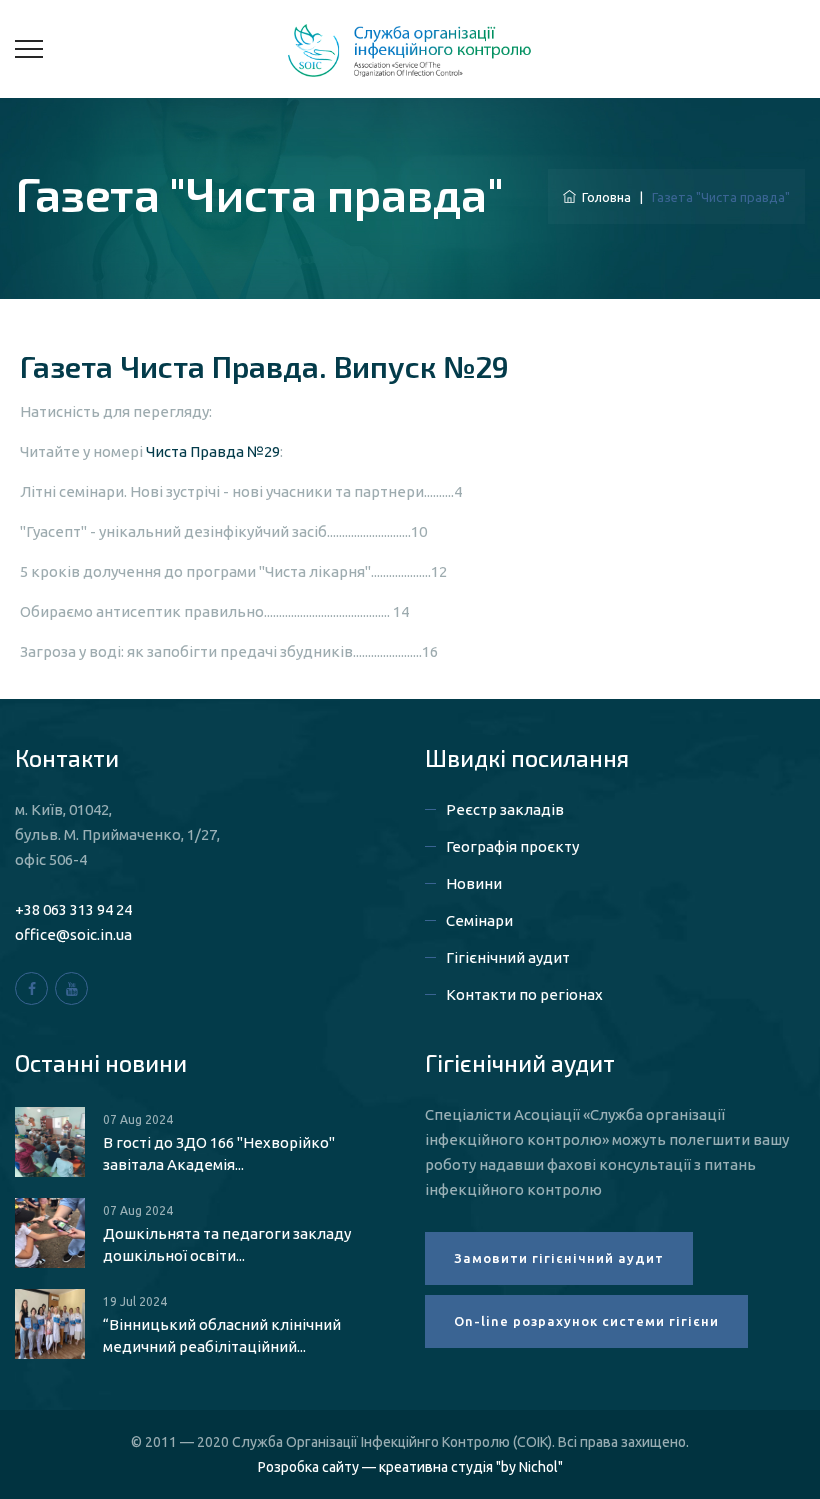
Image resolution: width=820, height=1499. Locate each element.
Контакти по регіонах (524, 994)
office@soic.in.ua (73, 934)
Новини (474, 883)
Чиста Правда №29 (213, 451)
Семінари (479, 920)
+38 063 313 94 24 (73, 909)
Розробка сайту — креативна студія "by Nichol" (410, 1467)
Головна (603, 197)
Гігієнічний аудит (508, 957)
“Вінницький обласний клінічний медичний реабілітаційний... (222, 1335)
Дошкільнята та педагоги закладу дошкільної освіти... (227, 1244)
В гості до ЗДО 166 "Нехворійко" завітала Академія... (219, 1153)
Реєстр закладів (505, 809)
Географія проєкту (512, 846)
